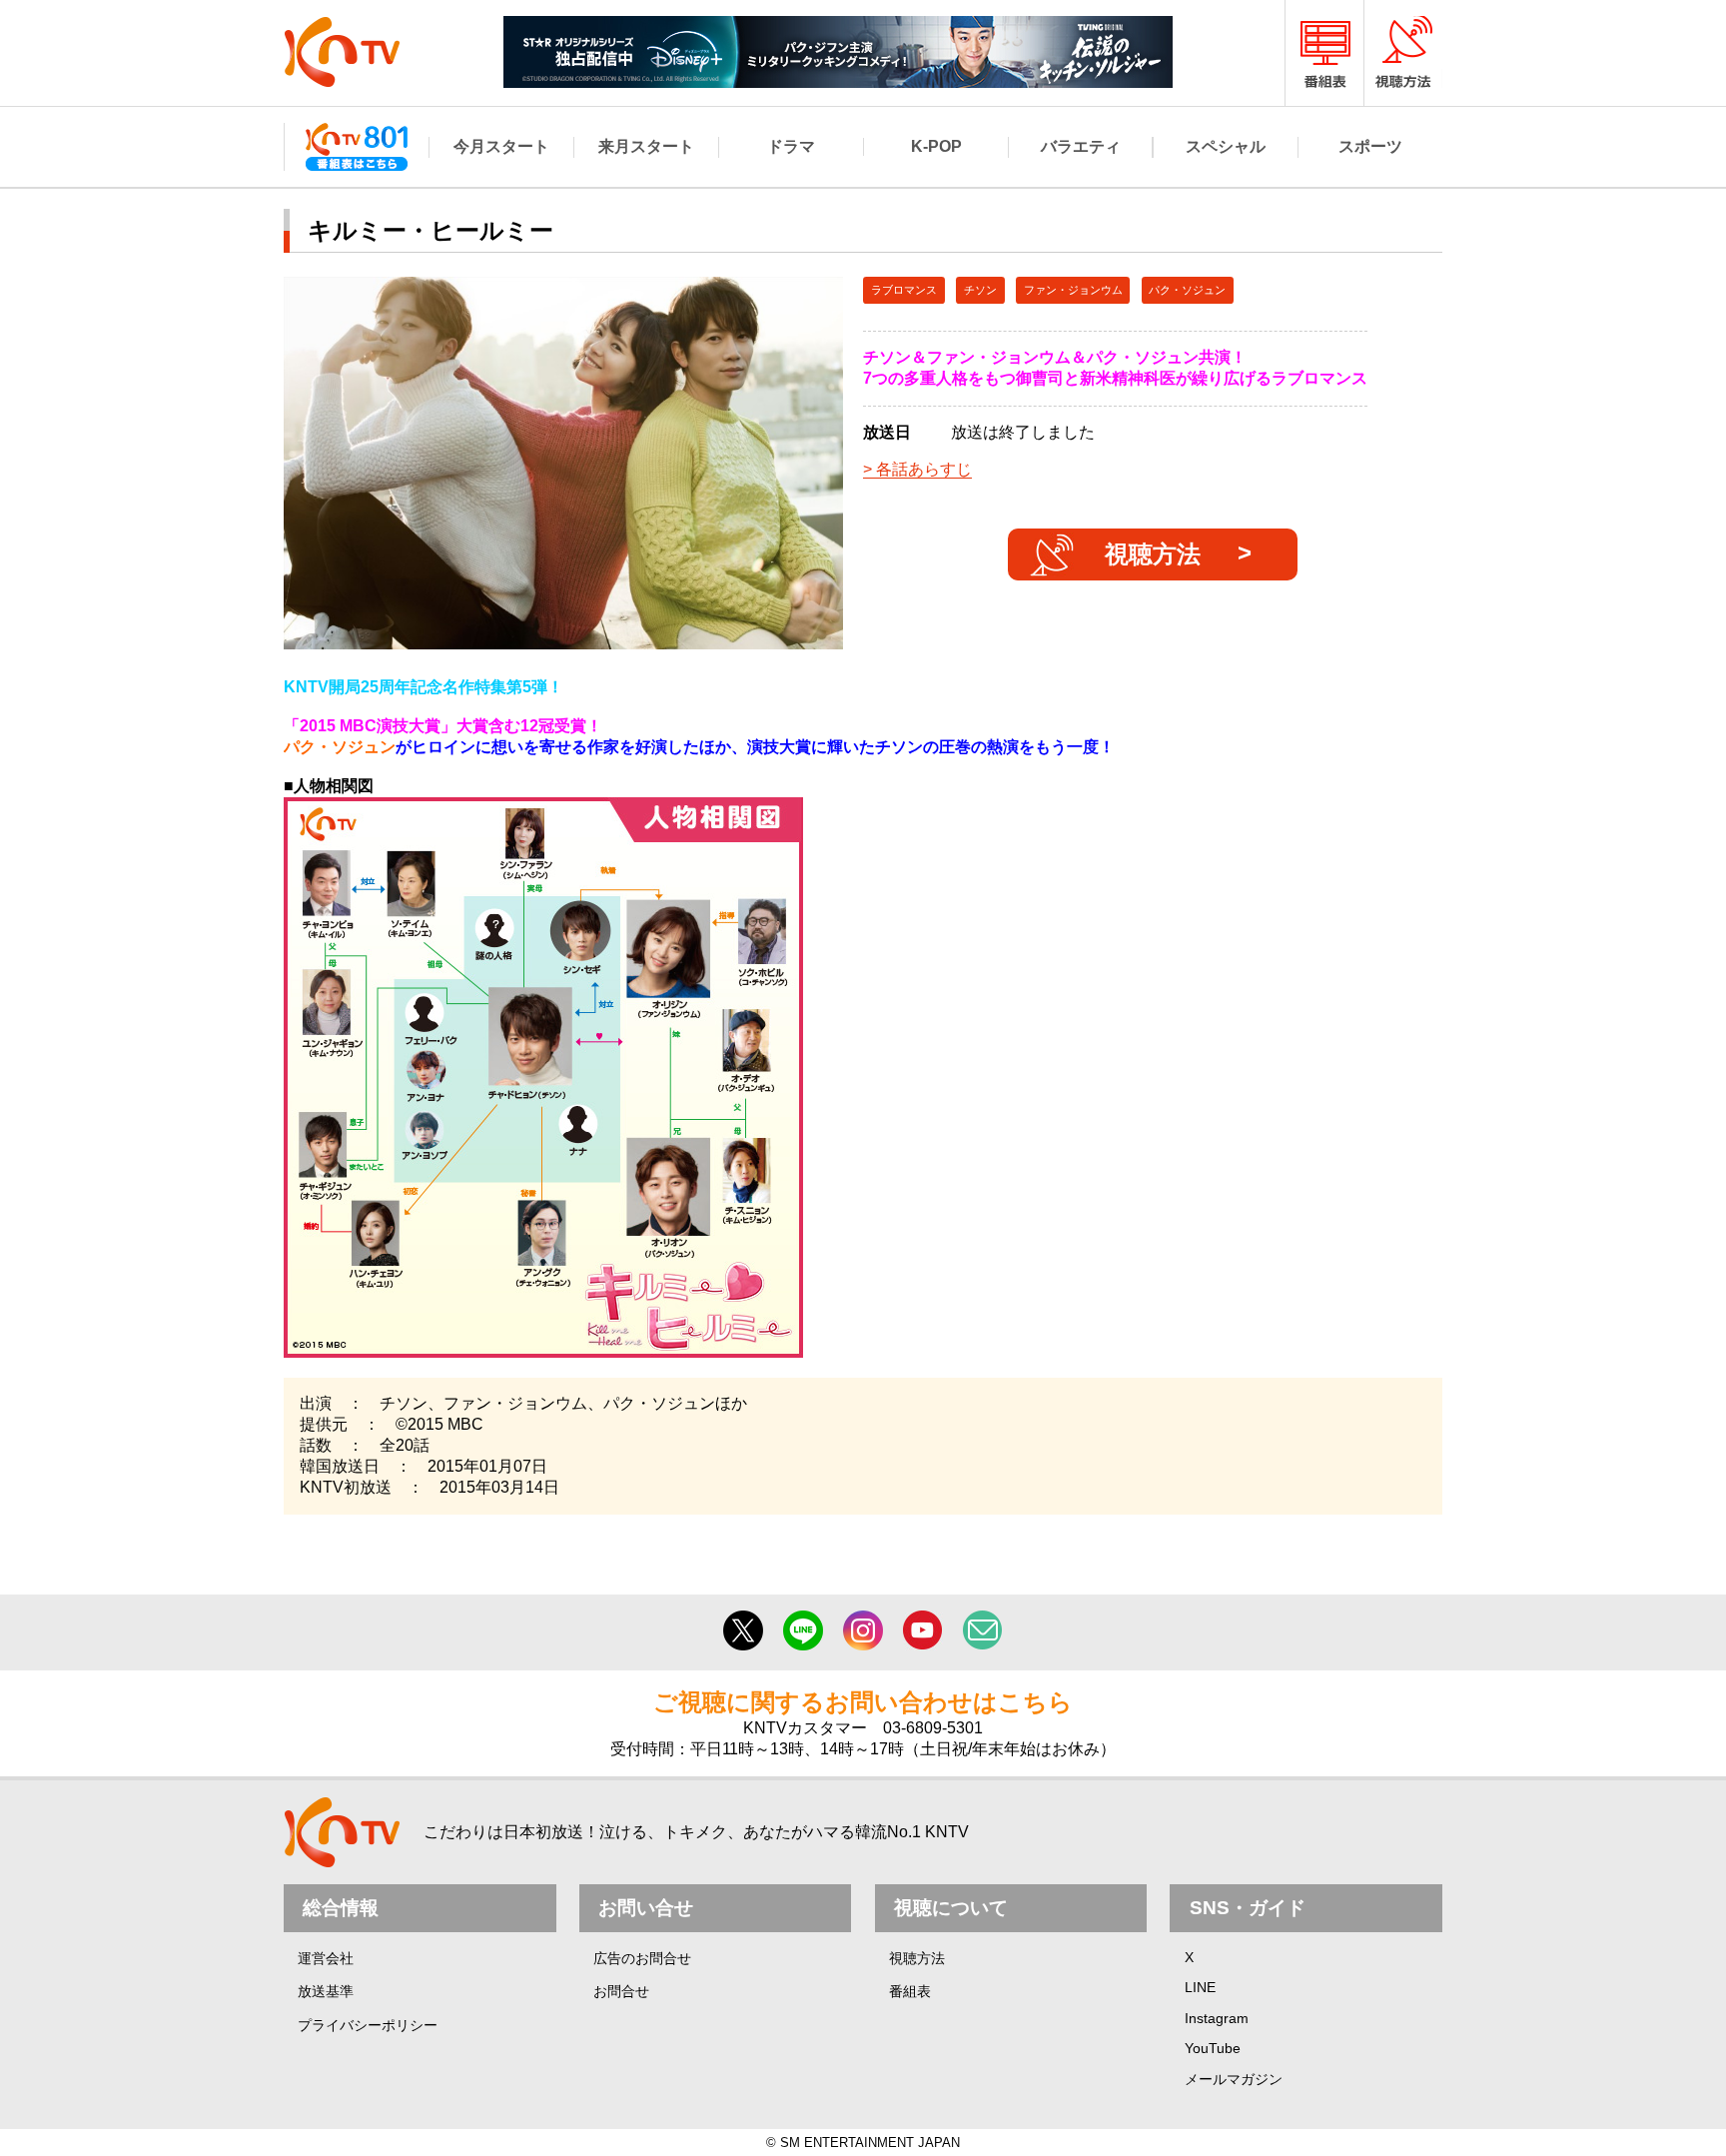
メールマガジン (1234, 2079)
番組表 (910, 1991)
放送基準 (326, 1991)
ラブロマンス (904, 290)
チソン (980, 290)
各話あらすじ (924, 469)
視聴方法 (1153, 554)
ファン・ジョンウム (1073, 290)
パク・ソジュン (1187, 290)
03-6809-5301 (933, 1728)
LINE (1200, 1987)
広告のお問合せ (642, 1958)
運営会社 (326, 1958)
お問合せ (621, 1991)
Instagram (1217, 2018)
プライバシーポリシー (368, 2025)
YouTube (1213, 2048)
